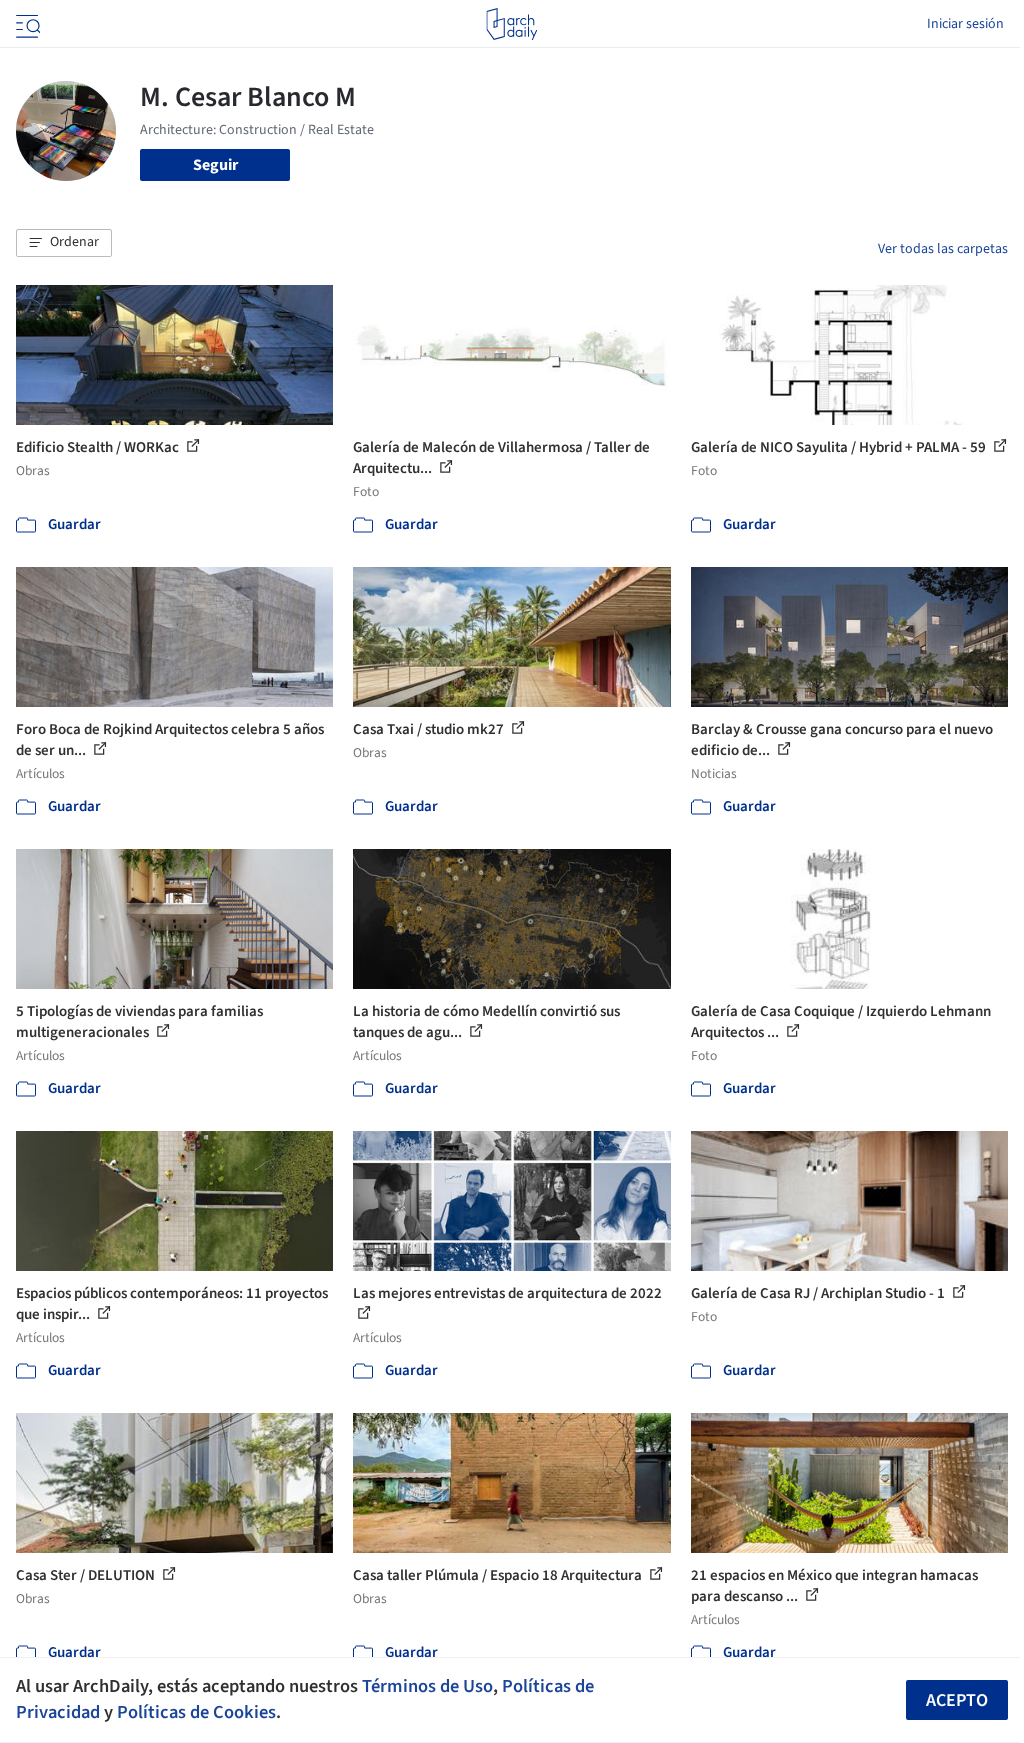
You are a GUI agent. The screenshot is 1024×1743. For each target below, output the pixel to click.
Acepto (957, 1700)
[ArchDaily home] (511, 24)
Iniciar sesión (965, 24)
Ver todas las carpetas (943, 249)
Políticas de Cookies (196, 1712)
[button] (64, 243)
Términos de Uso (427, 1686)
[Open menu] (26, 24)
